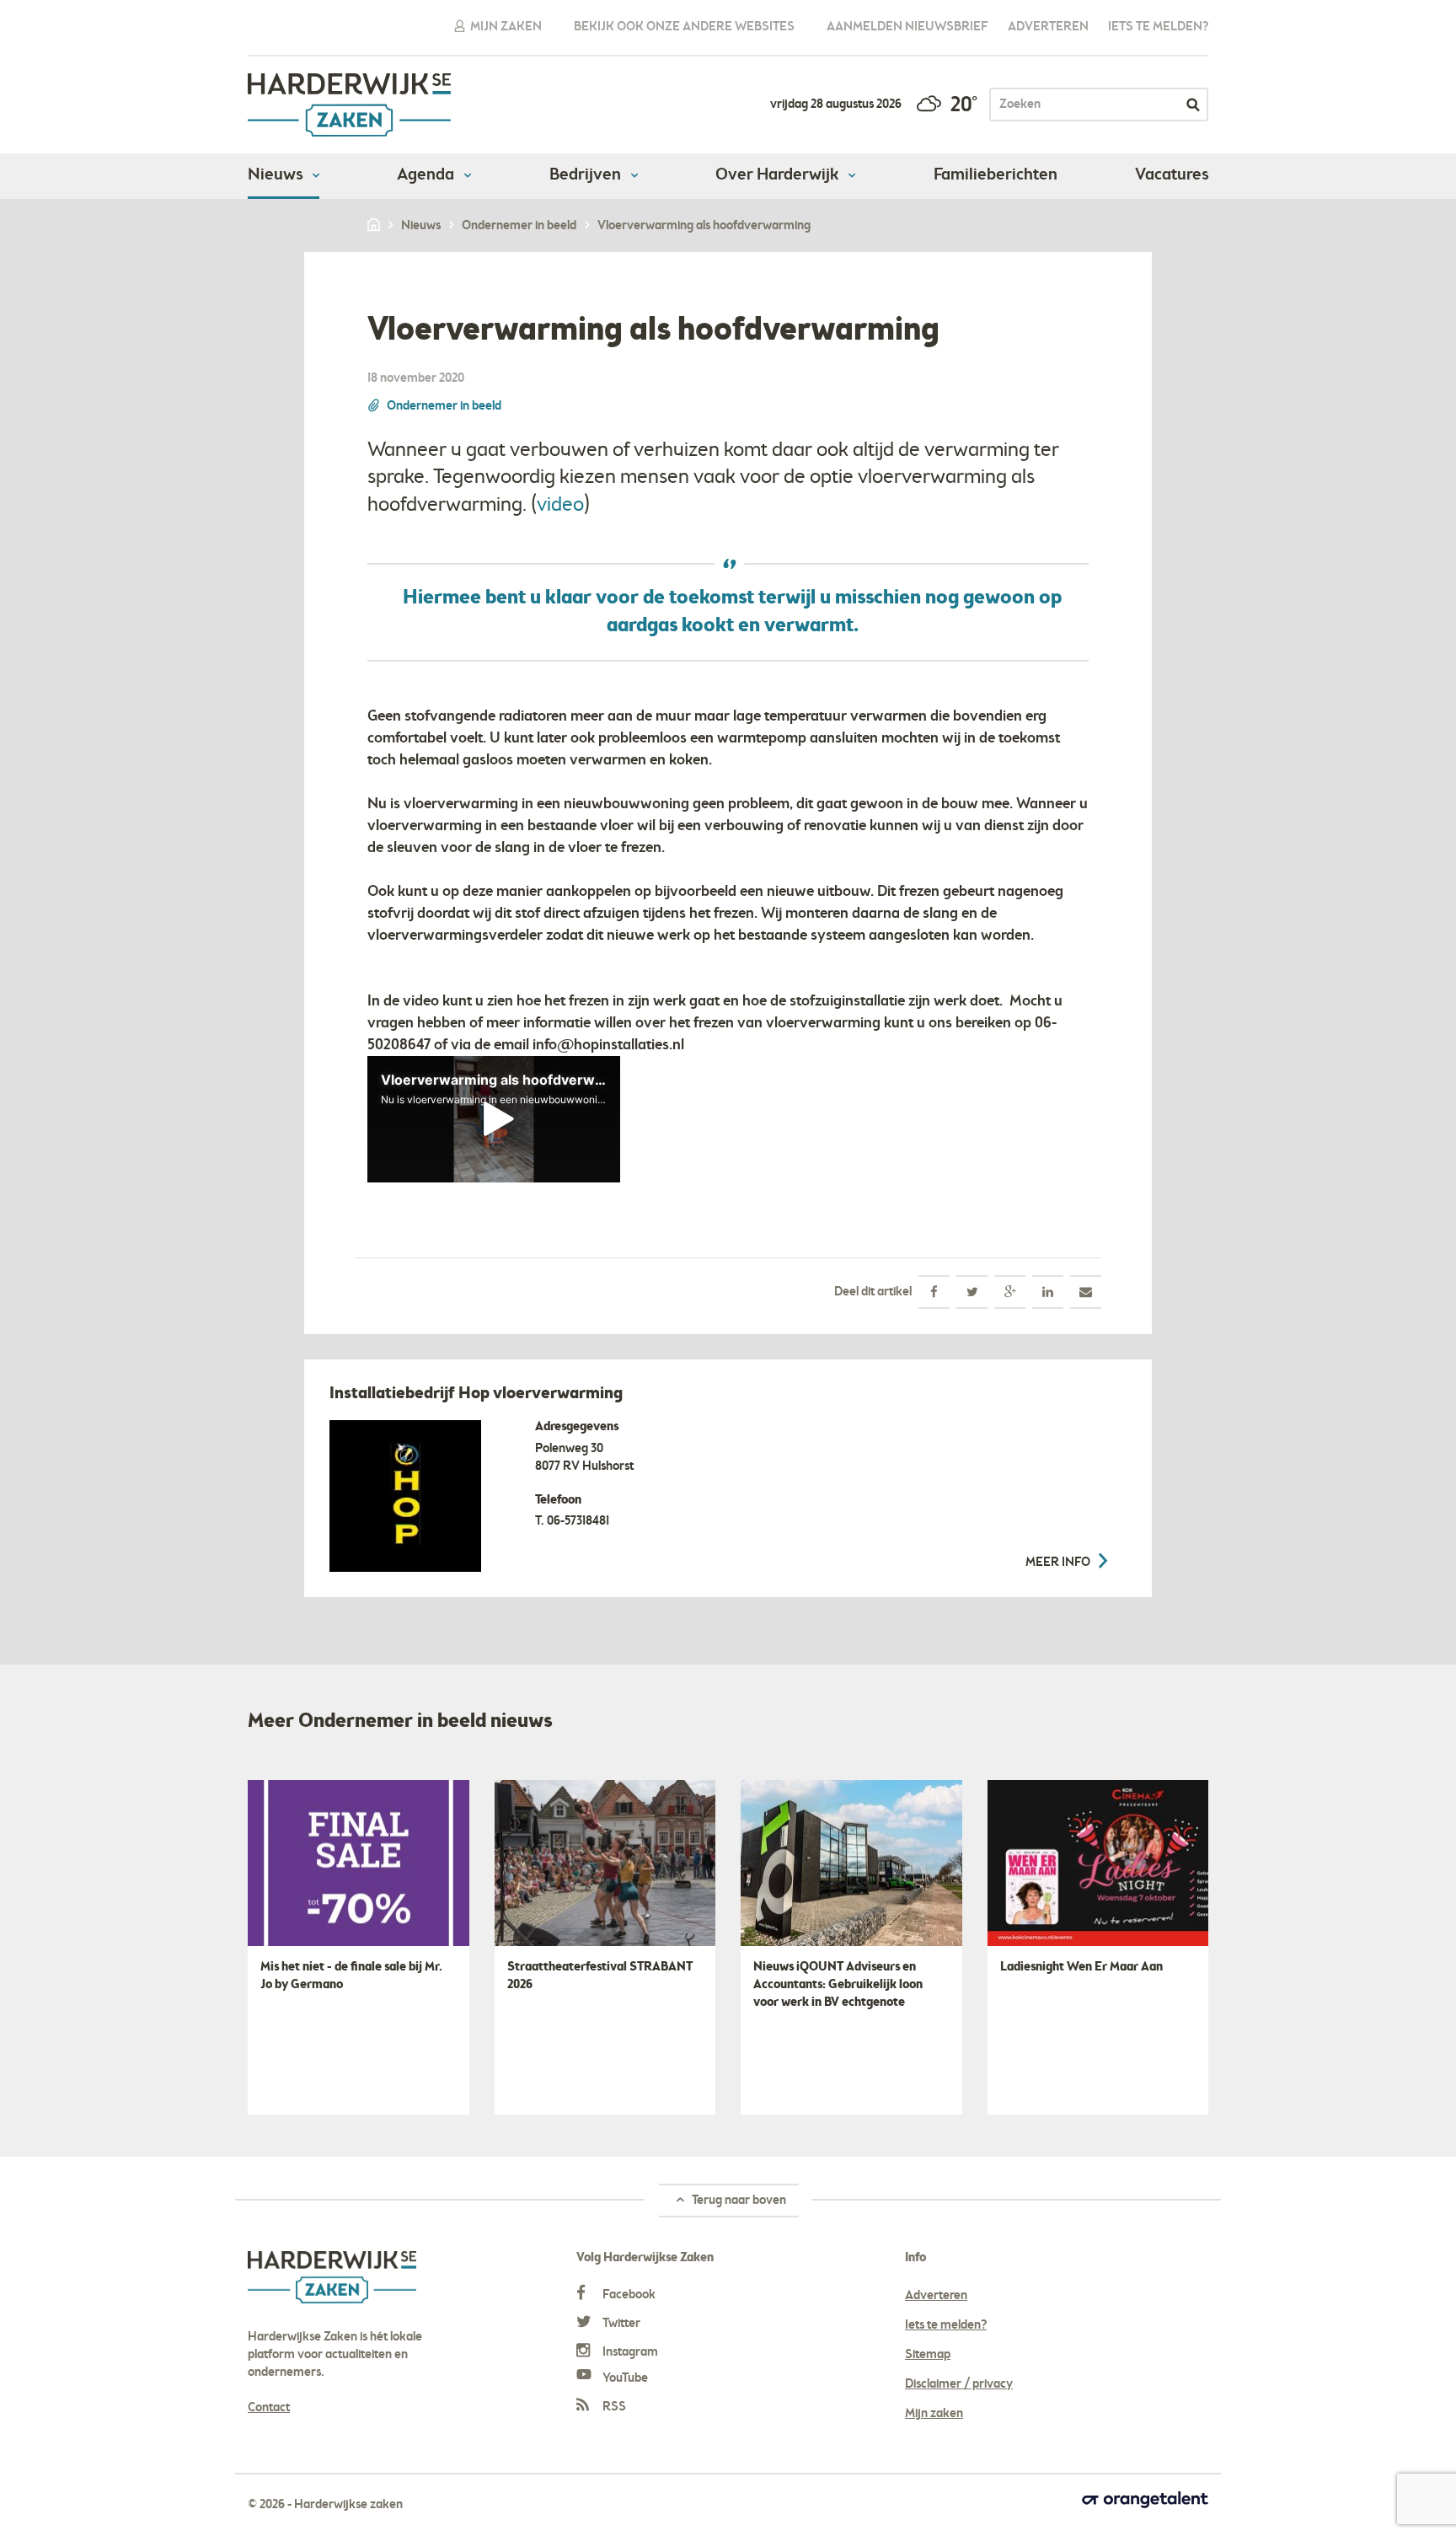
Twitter (620, 2324)
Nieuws (277, 175)
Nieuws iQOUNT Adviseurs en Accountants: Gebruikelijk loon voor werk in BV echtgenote (838, 1985)
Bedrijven (587, 175)
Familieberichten (996, 175)
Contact (269, 2408)
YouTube (624, 2378)
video (560, 505)
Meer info (1059, 1563)
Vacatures (1172, 175)
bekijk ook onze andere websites (684, 27)
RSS (613, 2407)
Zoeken (1193, 105)
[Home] (375, 226)
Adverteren (1048, 27)
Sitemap (928, 2355)
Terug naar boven (738, 2201)
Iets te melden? (1158, 27)
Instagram (629, 2352)
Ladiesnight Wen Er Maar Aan (1081, 1967)
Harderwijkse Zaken (350, 105)
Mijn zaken (505, 27)
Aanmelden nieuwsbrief (907, 27)
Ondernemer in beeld (444, 406)
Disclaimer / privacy (959, 2384)
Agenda (427, 175)
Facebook (628, 2295)
